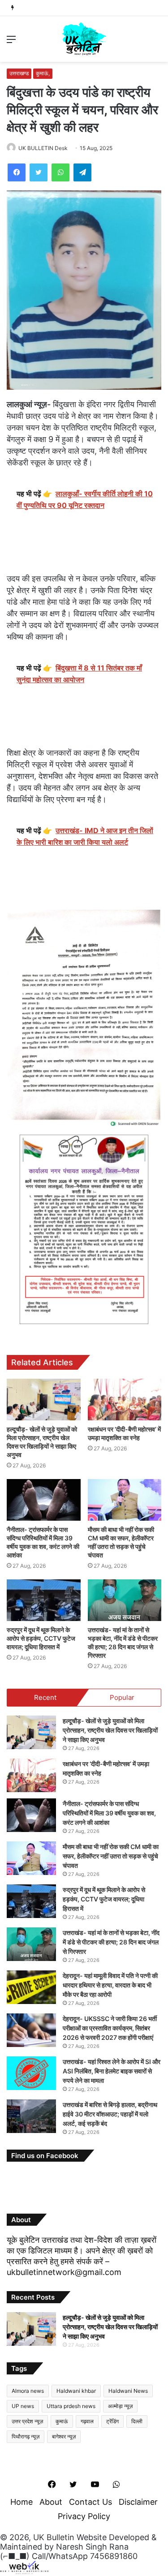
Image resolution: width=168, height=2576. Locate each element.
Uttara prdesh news (71, 2406)
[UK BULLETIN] (84, 39)
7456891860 (114, 2556)
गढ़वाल (87, 2421)
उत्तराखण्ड (19, 73)
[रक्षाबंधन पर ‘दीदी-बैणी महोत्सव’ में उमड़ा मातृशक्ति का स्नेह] (125, 1400)
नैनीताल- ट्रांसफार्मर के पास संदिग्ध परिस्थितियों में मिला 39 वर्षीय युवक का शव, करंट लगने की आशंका (109, 1813)
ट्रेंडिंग (112, 2421)
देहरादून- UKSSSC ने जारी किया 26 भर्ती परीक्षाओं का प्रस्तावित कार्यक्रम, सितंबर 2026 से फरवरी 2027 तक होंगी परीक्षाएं (110, 2028)
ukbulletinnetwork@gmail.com (64, 2272)
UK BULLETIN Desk (43, 148)
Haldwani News (128, 2391)
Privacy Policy (84, 2516)
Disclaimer (138, 2502)
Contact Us (90, 2502)
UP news (23, 2406)
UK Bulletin (54, 2537)
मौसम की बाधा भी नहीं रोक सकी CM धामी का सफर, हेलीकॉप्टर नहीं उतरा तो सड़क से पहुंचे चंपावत (111, 1856)
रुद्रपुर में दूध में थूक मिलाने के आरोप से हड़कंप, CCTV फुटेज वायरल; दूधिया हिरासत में (41, 1638)
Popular (122, 1697)
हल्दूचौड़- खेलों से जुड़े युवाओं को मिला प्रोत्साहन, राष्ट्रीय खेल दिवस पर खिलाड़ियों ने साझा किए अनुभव (110, 1730)
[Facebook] (17, 172)
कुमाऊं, (43, 73)
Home (22, 2502)
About (51, 2502)
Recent (45, 1697)
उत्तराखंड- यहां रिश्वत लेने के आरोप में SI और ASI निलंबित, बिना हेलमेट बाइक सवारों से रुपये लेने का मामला (112, 2071)
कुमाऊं (62, 2421)
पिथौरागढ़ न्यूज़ (26, 2436)
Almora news (28, 2391)
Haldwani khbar (76, 2391)
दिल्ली (137, 2421)
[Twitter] (39, 172)
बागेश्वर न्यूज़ (64, 2436)
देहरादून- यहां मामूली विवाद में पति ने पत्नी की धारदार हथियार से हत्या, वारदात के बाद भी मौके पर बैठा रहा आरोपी (110, 1985)
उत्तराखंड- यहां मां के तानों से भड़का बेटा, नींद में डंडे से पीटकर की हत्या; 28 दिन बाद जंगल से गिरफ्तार (111, 1942)
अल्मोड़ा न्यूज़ (120, 2406)
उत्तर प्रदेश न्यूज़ (27, 2421)
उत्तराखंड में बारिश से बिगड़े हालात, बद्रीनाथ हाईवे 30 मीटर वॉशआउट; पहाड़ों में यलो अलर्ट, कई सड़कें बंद (110, 2114)
